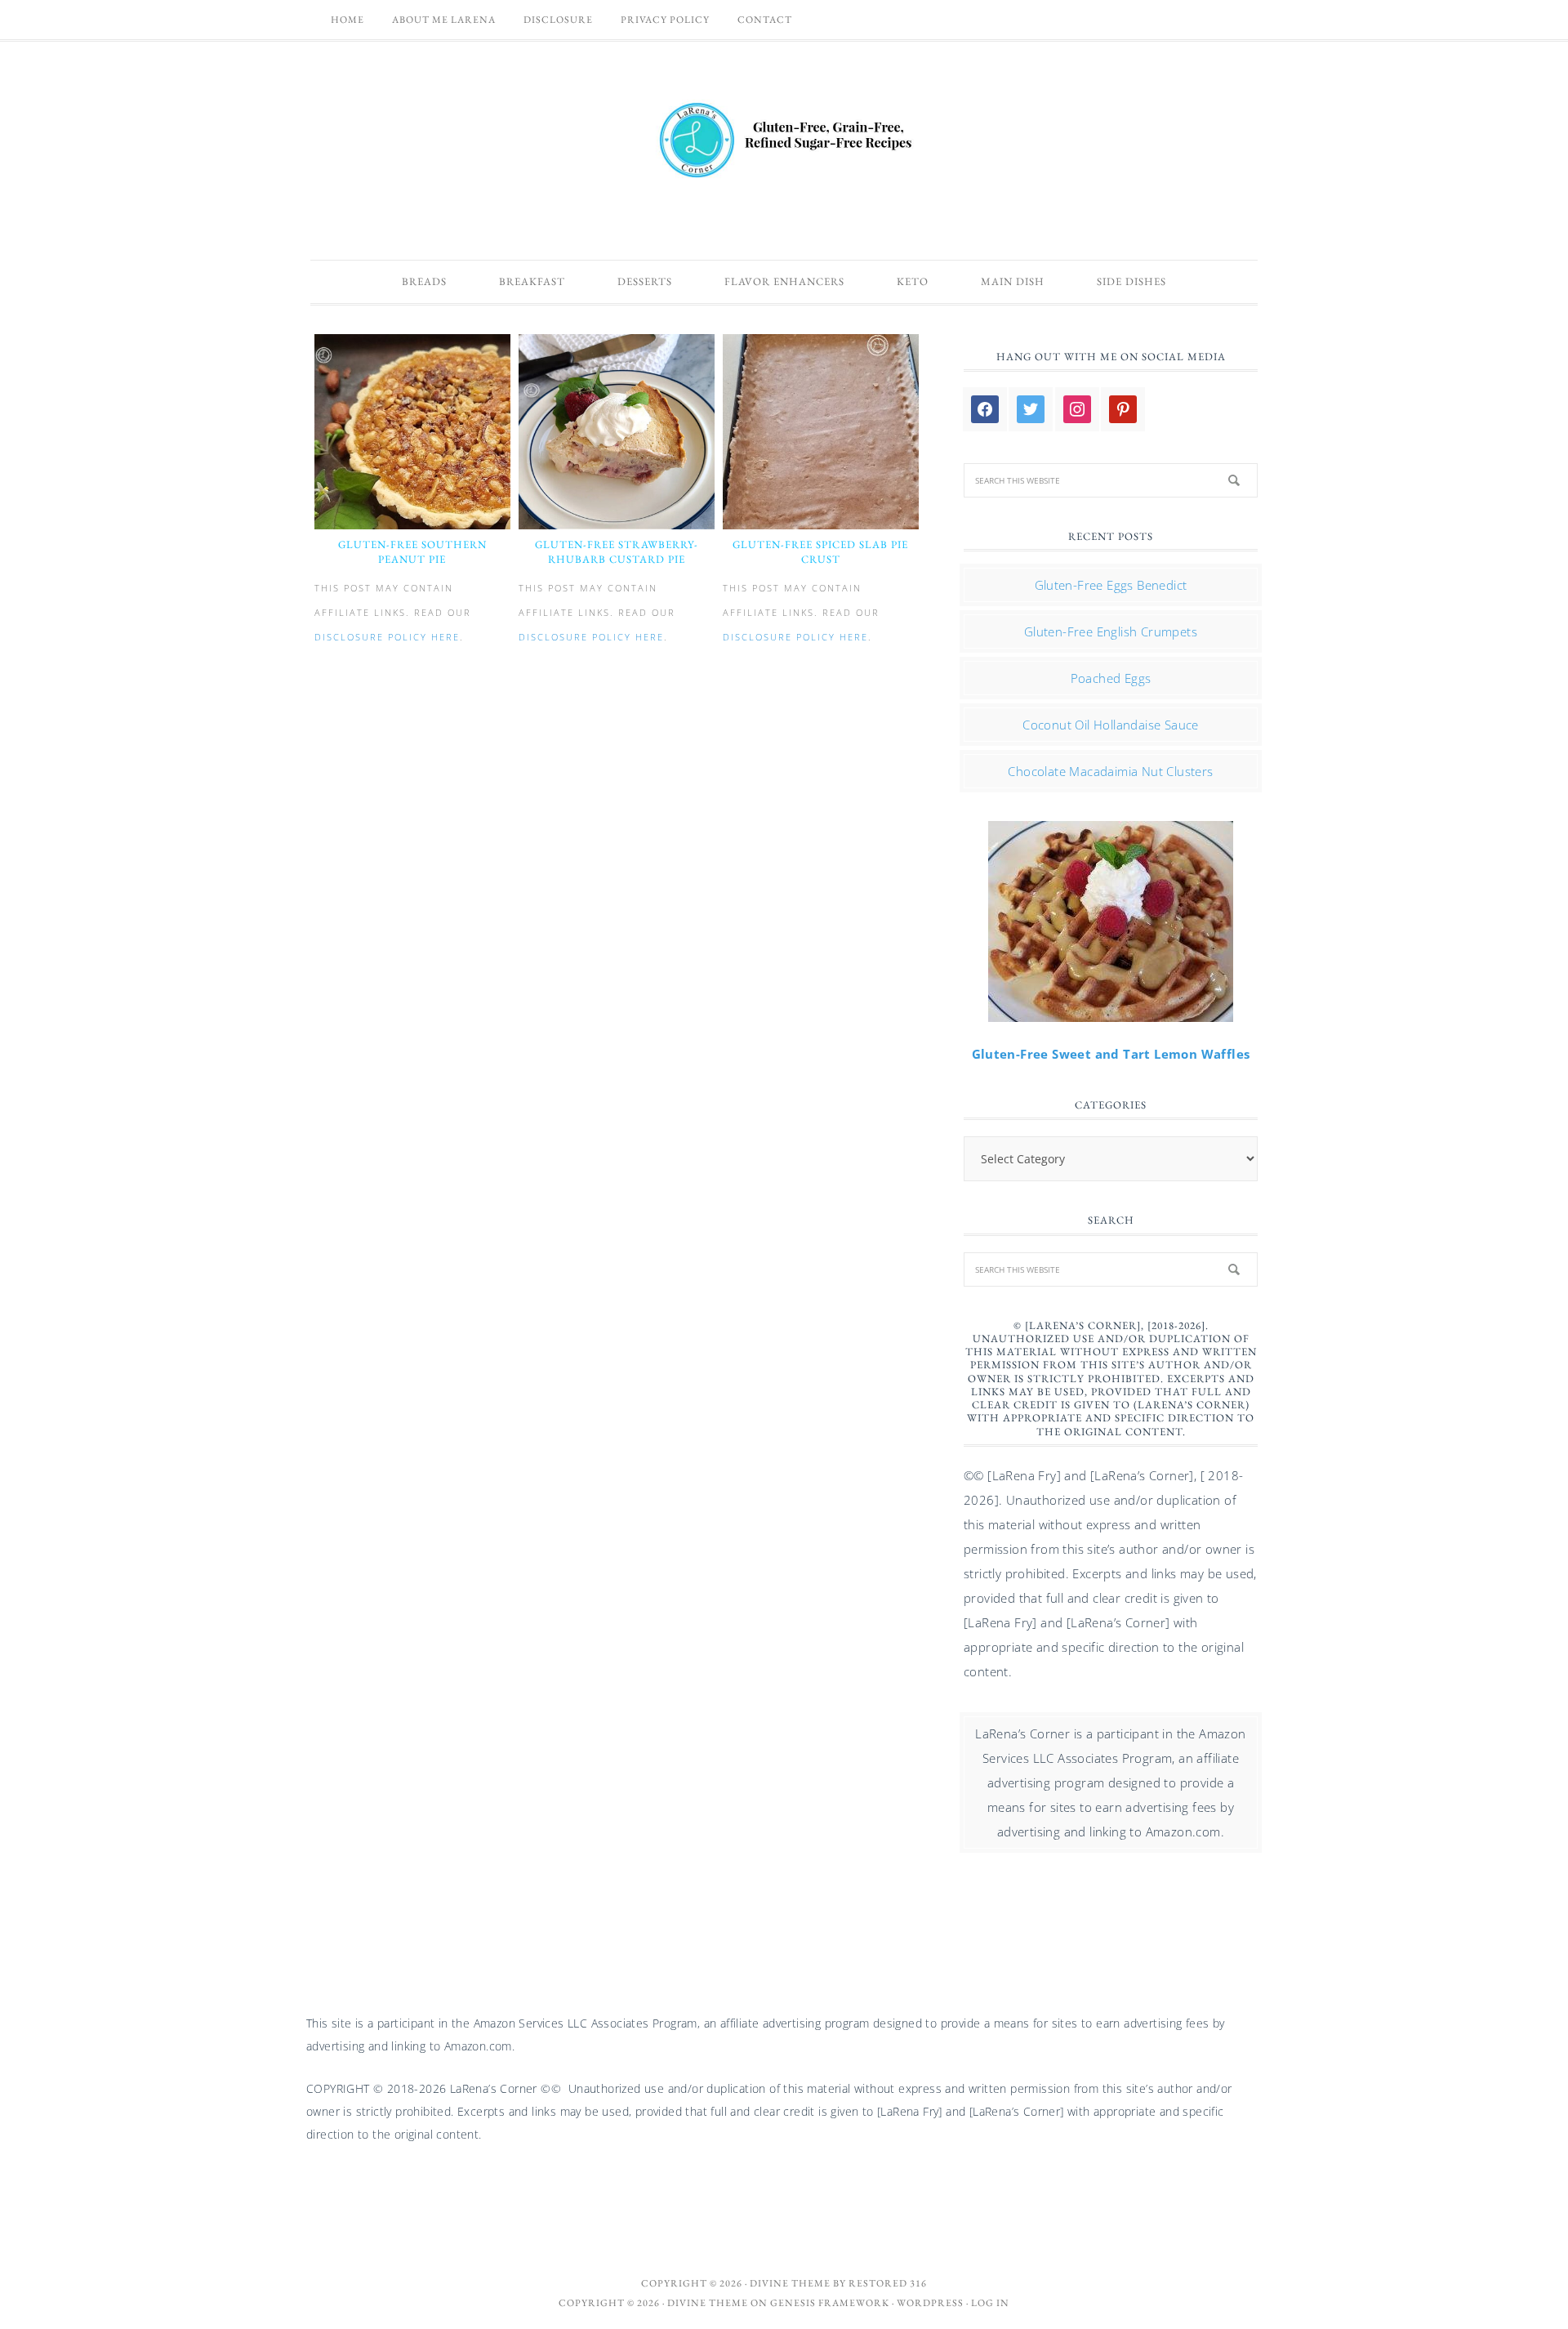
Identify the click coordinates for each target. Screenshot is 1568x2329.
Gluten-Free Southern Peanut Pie (412, 552)
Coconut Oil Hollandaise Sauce (1111, 725)
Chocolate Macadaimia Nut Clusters (1110, 771)
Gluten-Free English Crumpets (1111, 631)
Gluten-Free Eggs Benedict (1111, 585)
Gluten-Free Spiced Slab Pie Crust (820, 552)
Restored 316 (888, 2283)
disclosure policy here (387, 637)
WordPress (930, 2303)
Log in (990, 2303)
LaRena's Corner (784, 142)
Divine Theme (708, 2303)
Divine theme (790, 2283)
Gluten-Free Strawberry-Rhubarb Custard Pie (617, 552)
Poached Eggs (1111, 678)
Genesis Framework (830, 2303)
